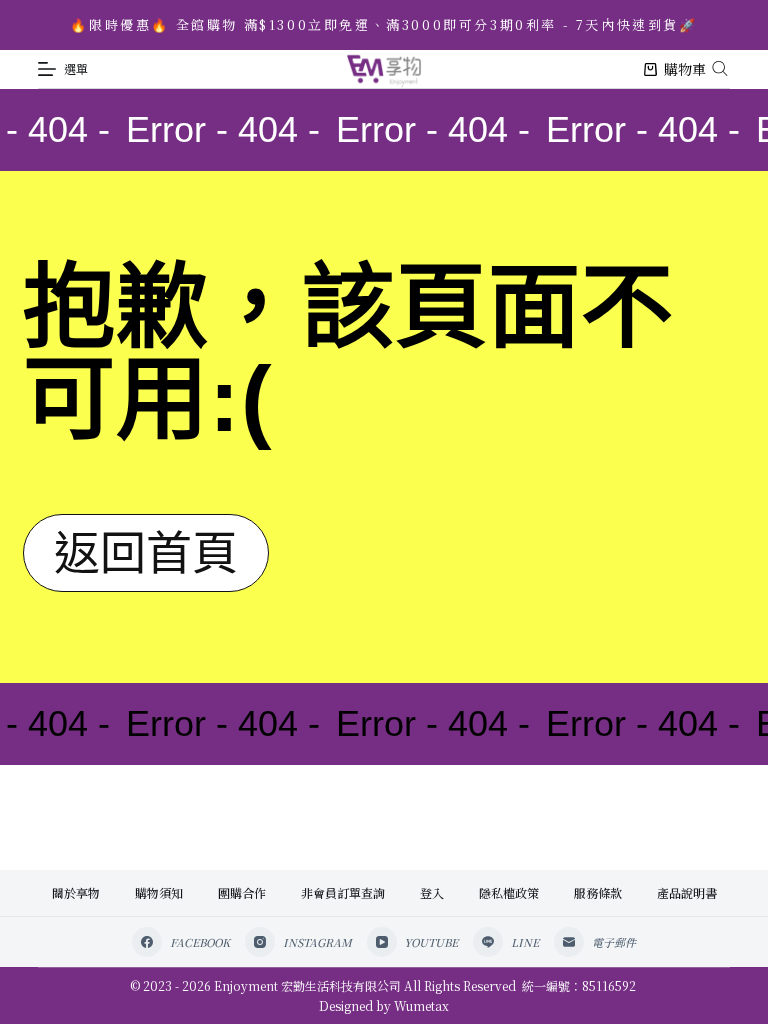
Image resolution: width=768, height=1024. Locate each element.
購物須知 (159, 893)
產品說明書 (687, 893)
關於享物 (76, 893)
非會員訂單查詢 (343, 893)
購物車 (685, 69)
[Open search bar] (720, 67)
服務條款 (598, 893)
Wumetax (421, 1005)
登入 (432, 893)
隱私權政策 (509, 893)
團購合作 (242, 893)
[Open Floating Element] (699, 975)
